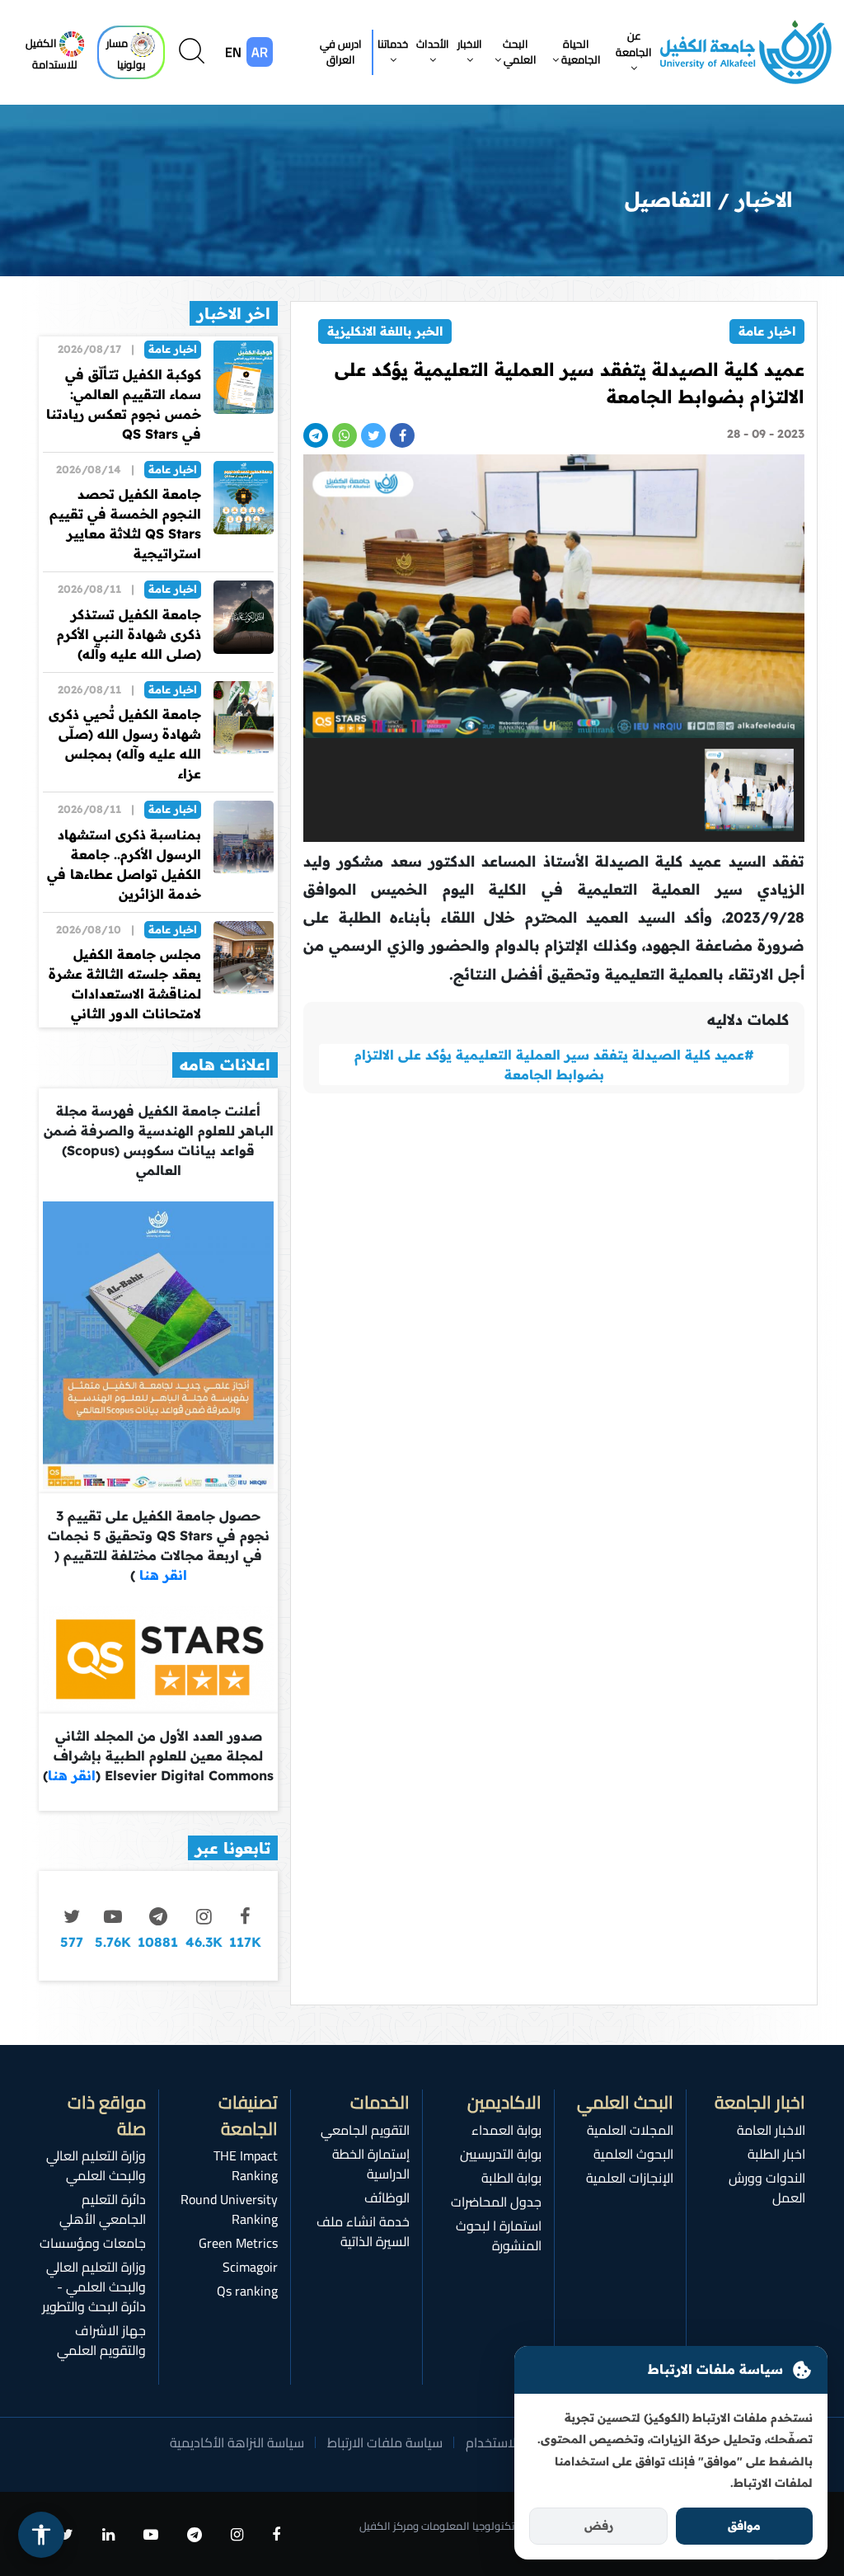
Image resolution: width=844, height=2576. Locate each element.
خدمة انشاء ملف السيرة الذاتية (363, 2231)
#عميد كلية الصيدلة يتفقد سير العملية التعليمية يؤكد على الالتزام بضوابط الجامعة (554, 1065)
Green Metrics (238, 2243)
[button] (634, 52)
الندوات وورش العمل (767, 2188)
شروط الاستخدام (510, 2442)
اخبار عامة (767, 331)
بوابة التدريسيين (501, 2154)
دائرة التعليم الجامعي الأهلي (103, 2209)
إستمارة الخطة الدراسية (371, 2164)
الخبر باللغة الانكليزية (385, 331)
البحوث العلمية (633, 2154)
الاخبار (764, 199)
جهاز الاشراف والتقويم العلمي (101, 2340)
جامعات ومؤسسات (93, 2243)
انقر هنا (161, 1575)
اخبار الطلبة (776, 2154)
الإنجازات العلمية (630, 2178)
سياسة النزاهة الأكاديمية (237, 2442)
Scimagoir (250, 2267)
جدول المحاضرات (496, 2202)
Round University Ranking (229, 2209)
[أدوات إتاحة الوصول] (41, 2535)
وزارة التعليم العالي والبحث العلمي (96, 2165)
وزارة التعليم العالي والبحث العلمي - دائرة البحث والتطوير (94, 2287)
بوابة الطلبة (511, 2178)
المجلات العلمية (630, 2130)
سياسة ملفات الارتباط (385, 2442)
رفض (599, 2526)
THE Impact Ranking (246, 2165)
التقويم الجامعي (365, 2130)
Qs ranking (247, 2291)
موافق (744, 2526)
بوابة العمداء (506, 2130)
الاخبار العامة (771, 2130)
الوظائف (387, 2198)
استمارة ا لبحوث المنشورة (499, 2235)
